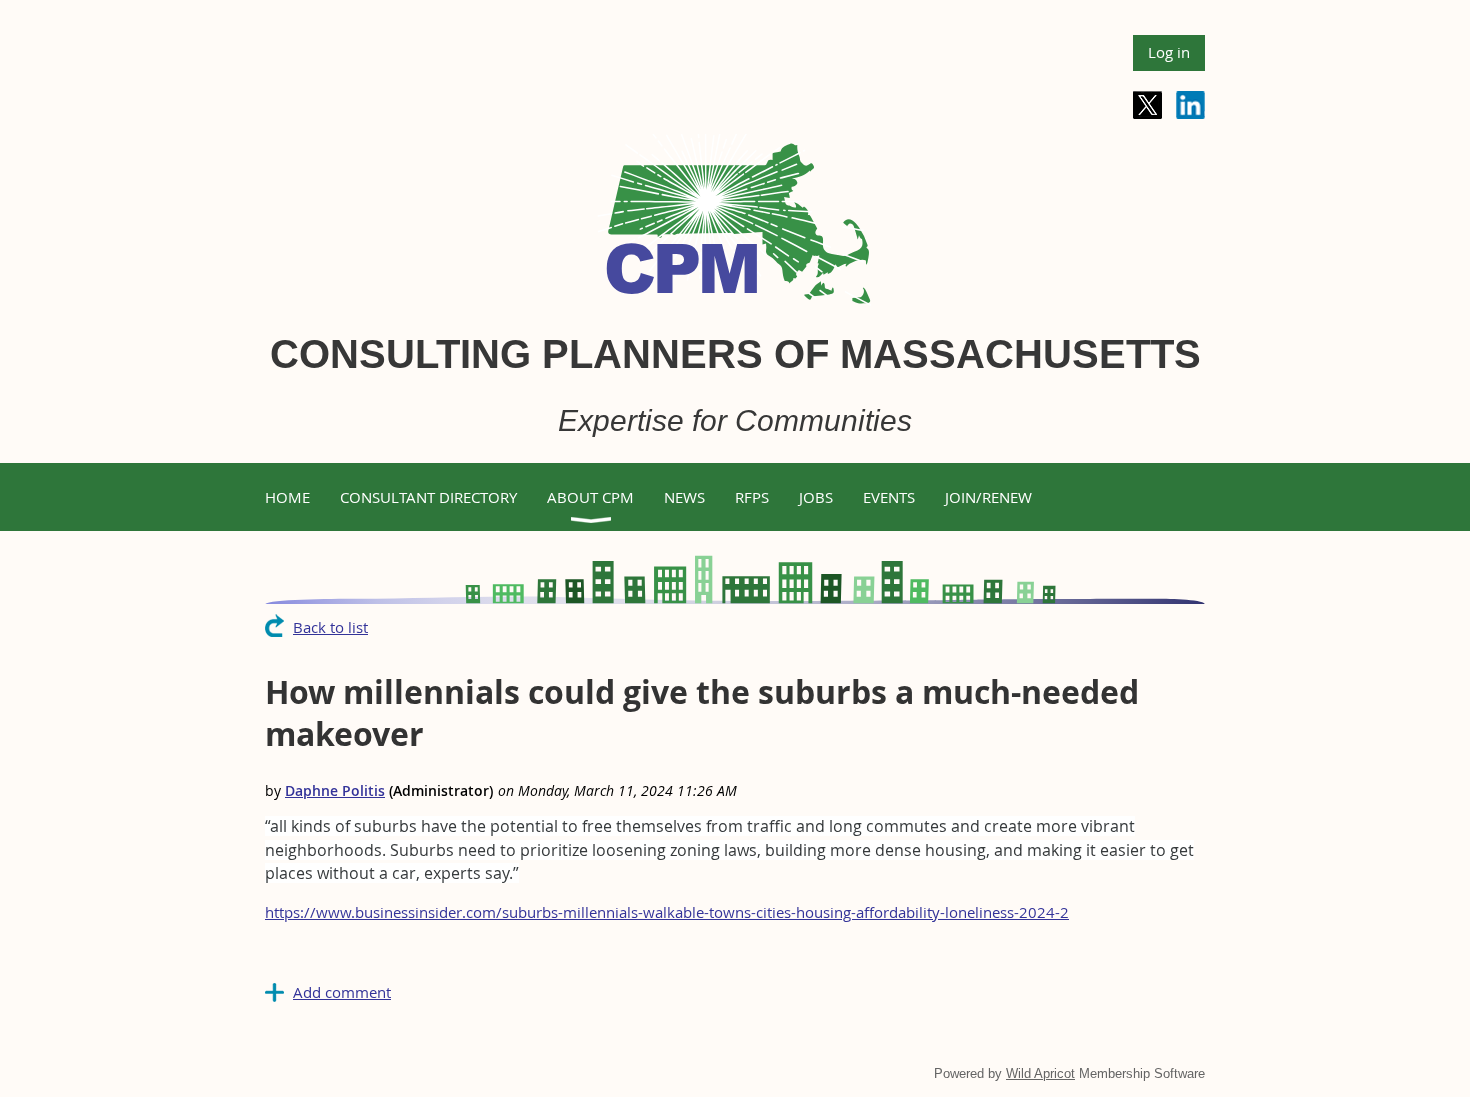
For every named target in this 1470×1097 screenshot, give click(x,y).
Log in (1169, 52)
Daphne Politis (335, 790)
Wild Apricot (1040, 1073)
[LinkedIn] (1190, 105)
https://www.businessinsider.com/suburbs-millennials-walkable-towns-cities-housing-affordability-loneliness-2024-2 (667, 912)
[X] (1147, 105)
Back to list (330, 627)
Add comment (342, 992)
